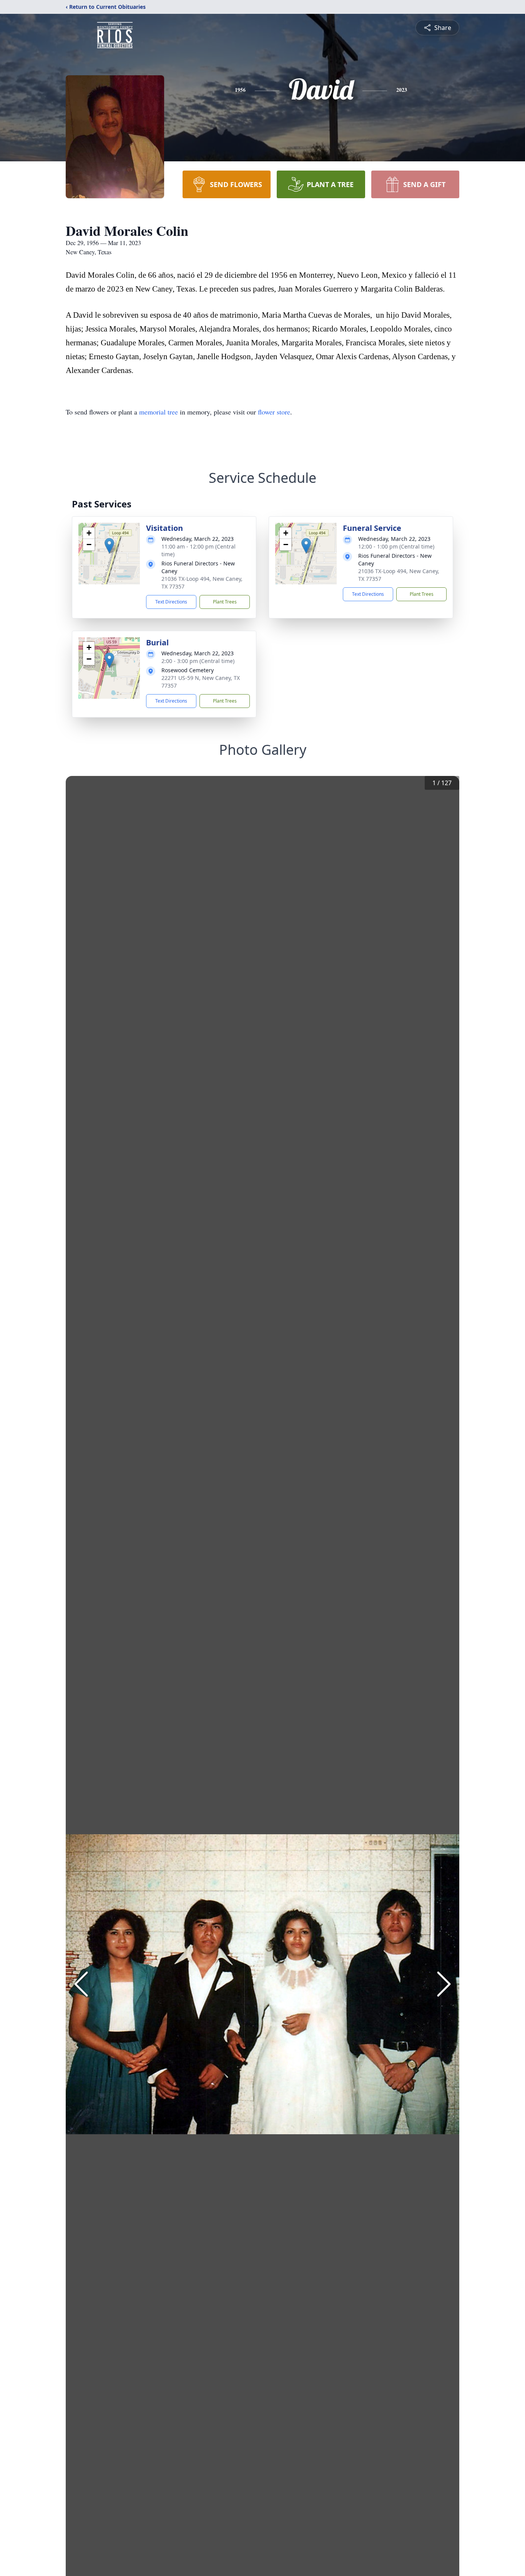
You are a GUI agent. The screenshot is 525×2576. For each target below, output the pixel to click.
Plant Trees (225, 602)
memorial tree (159, 412)
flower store (274, 412)
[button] (109, 546)
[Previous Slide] (81, 1984)
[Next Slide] (444, 1984)
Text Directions (171, 602)
